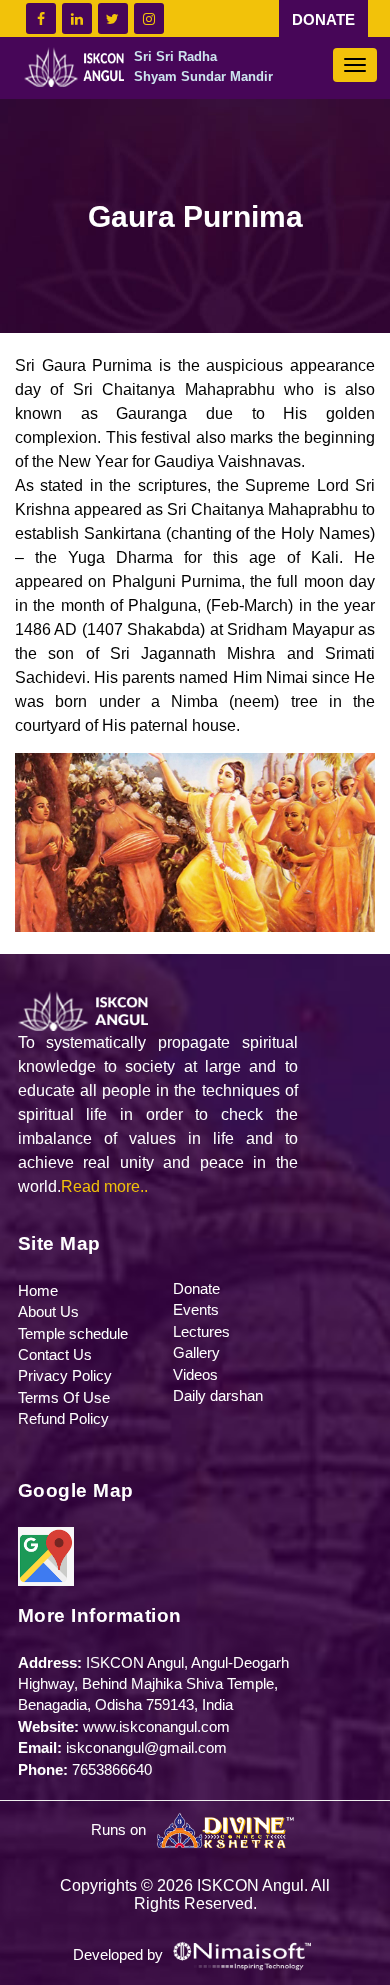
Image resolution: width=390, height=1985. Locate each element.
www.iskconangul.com (156, 1726)
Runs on (120, 1830)
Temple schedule (73, 1333)
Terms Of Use (64, 1397)
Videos (195, 1374)
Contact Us (55, 1354)
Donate (196, 1288)
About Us (48, 1311)
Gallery (196, 1352)
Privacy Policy (65, 1375)
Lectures (201, 1331)
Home (38, 1290)
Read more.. (104, 1186)
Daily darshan (218, 1395)
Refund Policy (63, 1418)
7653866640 (112, 1769)
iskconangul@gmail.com (146, 1747)
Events (196, 1309)
